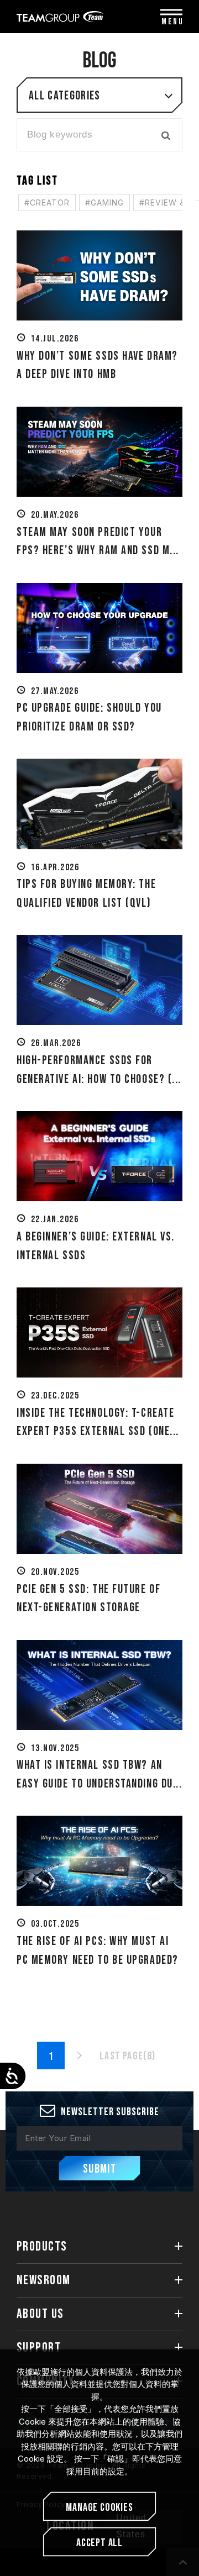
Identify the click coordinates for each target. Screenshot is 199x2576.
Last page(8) (127, 2056)
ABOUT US (40, 2314)
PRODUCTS (42, 2246)
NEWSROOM (44, 2280)
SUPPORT (39, 2348)
